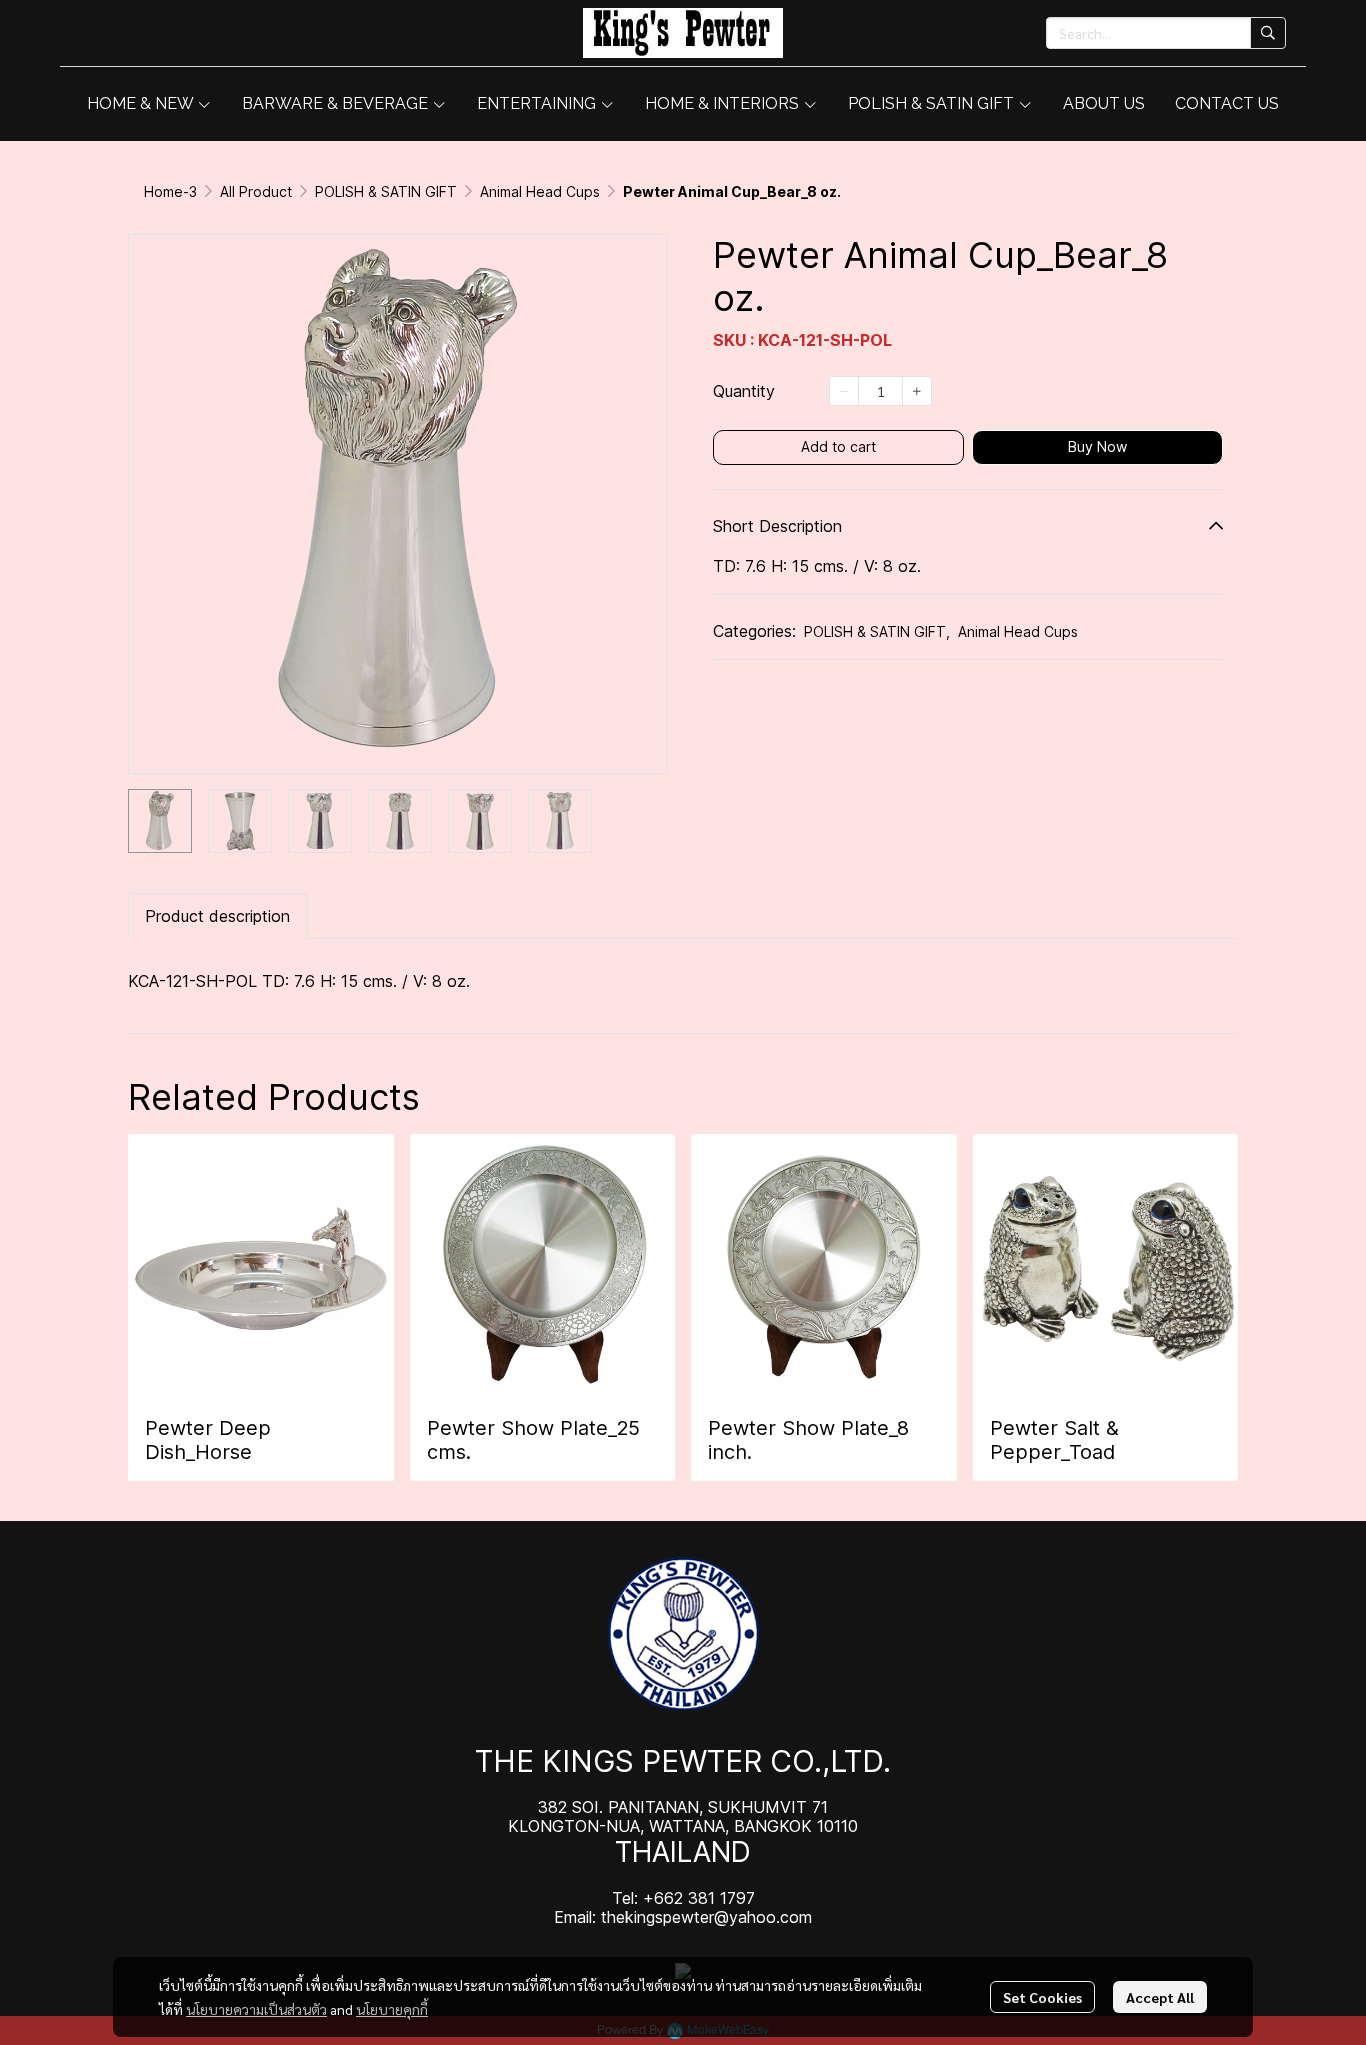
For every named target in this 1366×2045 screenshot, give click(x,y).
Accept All (1160, 1997)
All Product (256, 191)
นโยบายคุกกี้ (392, 2009)
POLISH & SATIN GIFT (386, 191)
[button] (1166, 33)
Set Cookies (1042, 1997)
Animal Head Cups (540, 191)
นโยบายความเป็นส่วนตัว (256, 2009)
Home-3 (170, 191)
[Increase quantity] (917, 391)
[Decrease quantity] (844, 391)
